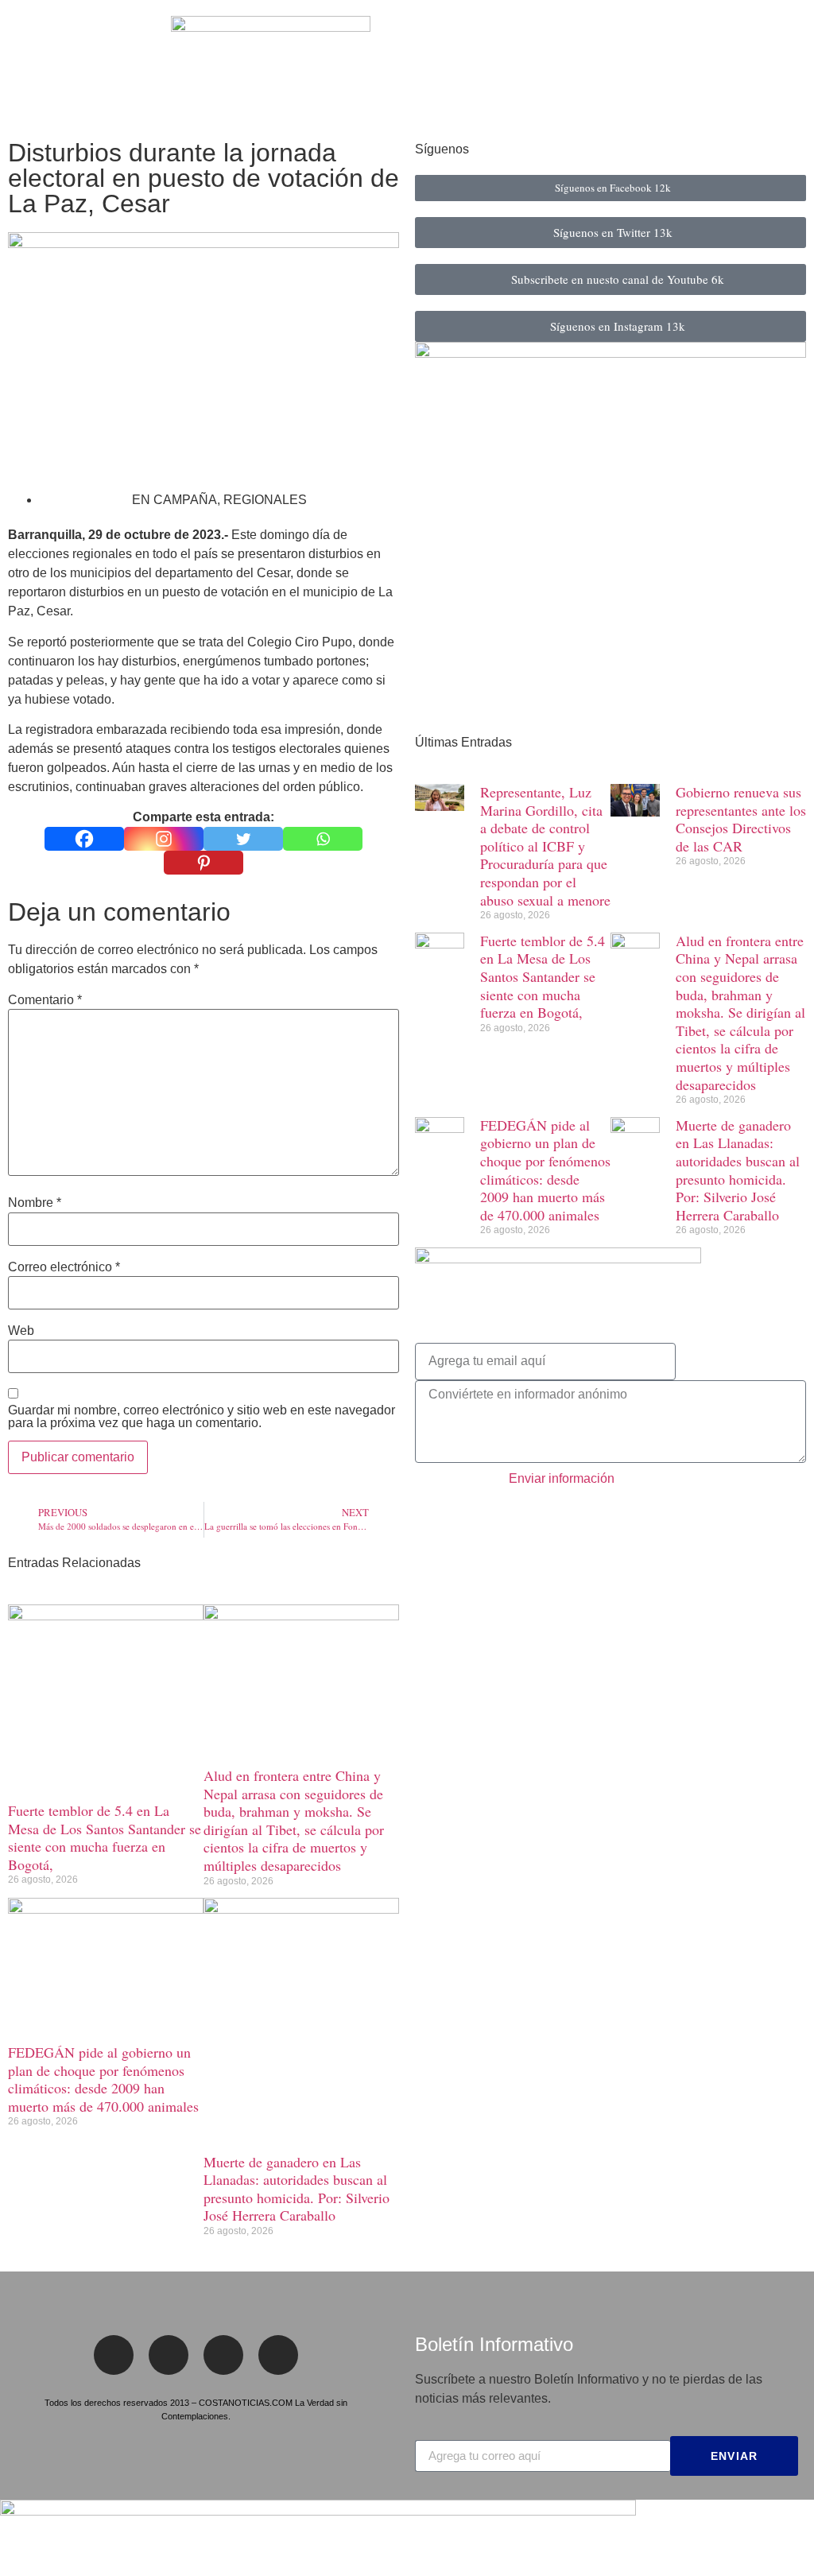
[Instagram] (164, 839)
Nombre (35, 1203)
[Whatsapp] (323, 839)
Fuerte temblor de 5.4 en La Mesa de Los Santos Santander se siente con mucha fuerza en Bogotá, (105, 1837)
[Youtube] (278, 2355)
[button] (23, 66)
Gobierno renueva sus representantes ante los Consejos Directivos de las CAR (741, 819)
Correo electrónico (64, 1267)
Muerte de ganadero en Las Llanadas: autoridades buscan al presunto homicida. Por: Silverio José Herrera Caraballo (297, 2189)
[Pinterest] (203, 863)
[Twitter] (243, 839)
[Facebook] (84, 839)
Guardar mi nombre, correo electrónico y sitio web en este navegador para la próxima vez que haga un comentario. (202, 1417)
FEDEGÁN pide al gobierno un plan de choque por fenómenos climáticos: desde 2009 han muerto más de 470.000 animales (103, 2079)
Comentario (45, 1000)
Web (21, 1331)
